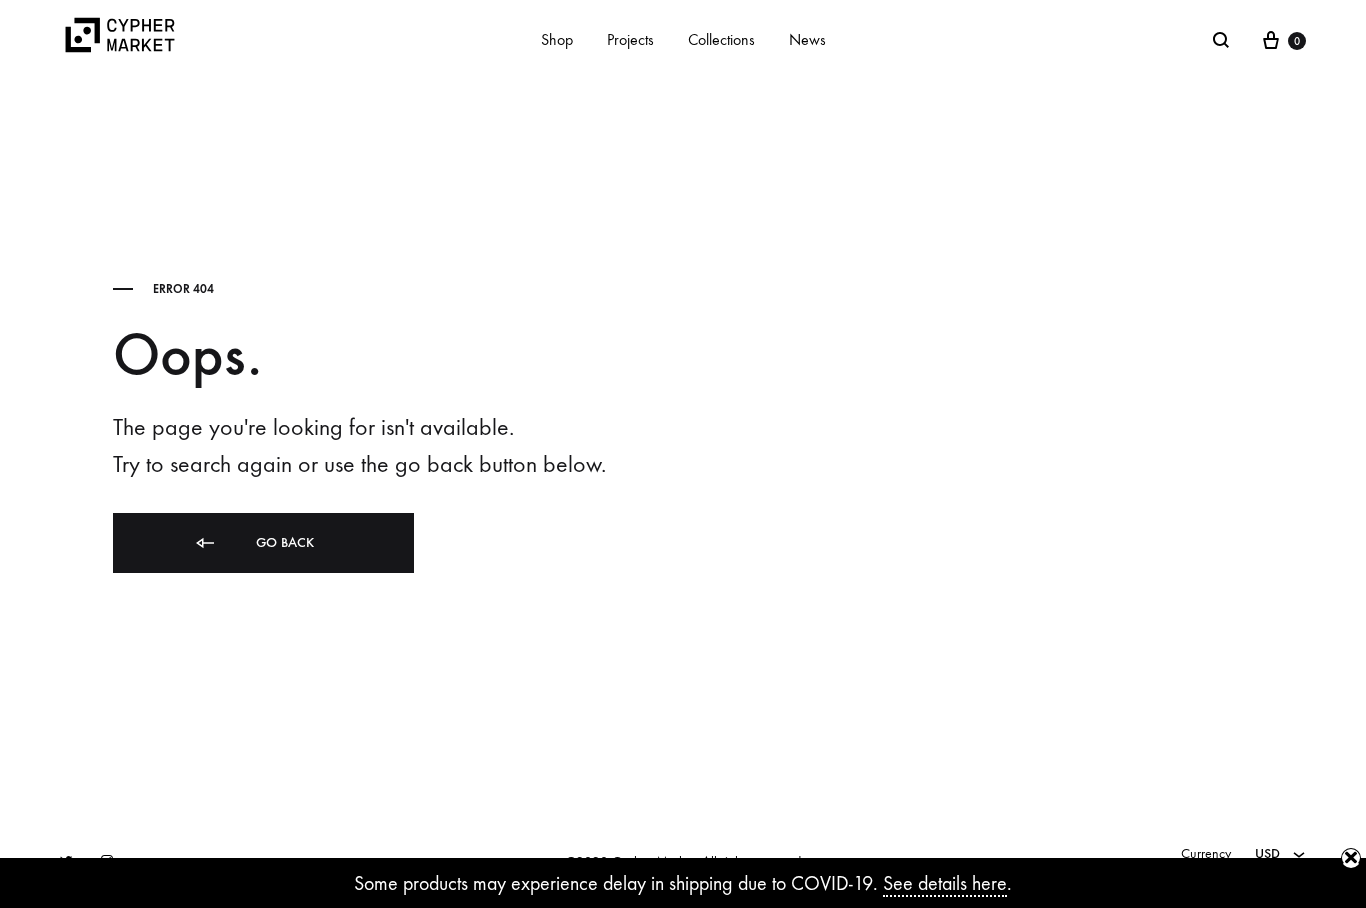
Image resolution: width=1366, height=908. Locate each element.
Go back (283, 542)
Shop (557, 39)
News (807, 39)
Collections (721, 39)
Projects (630, 39)
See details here (945, 883)
